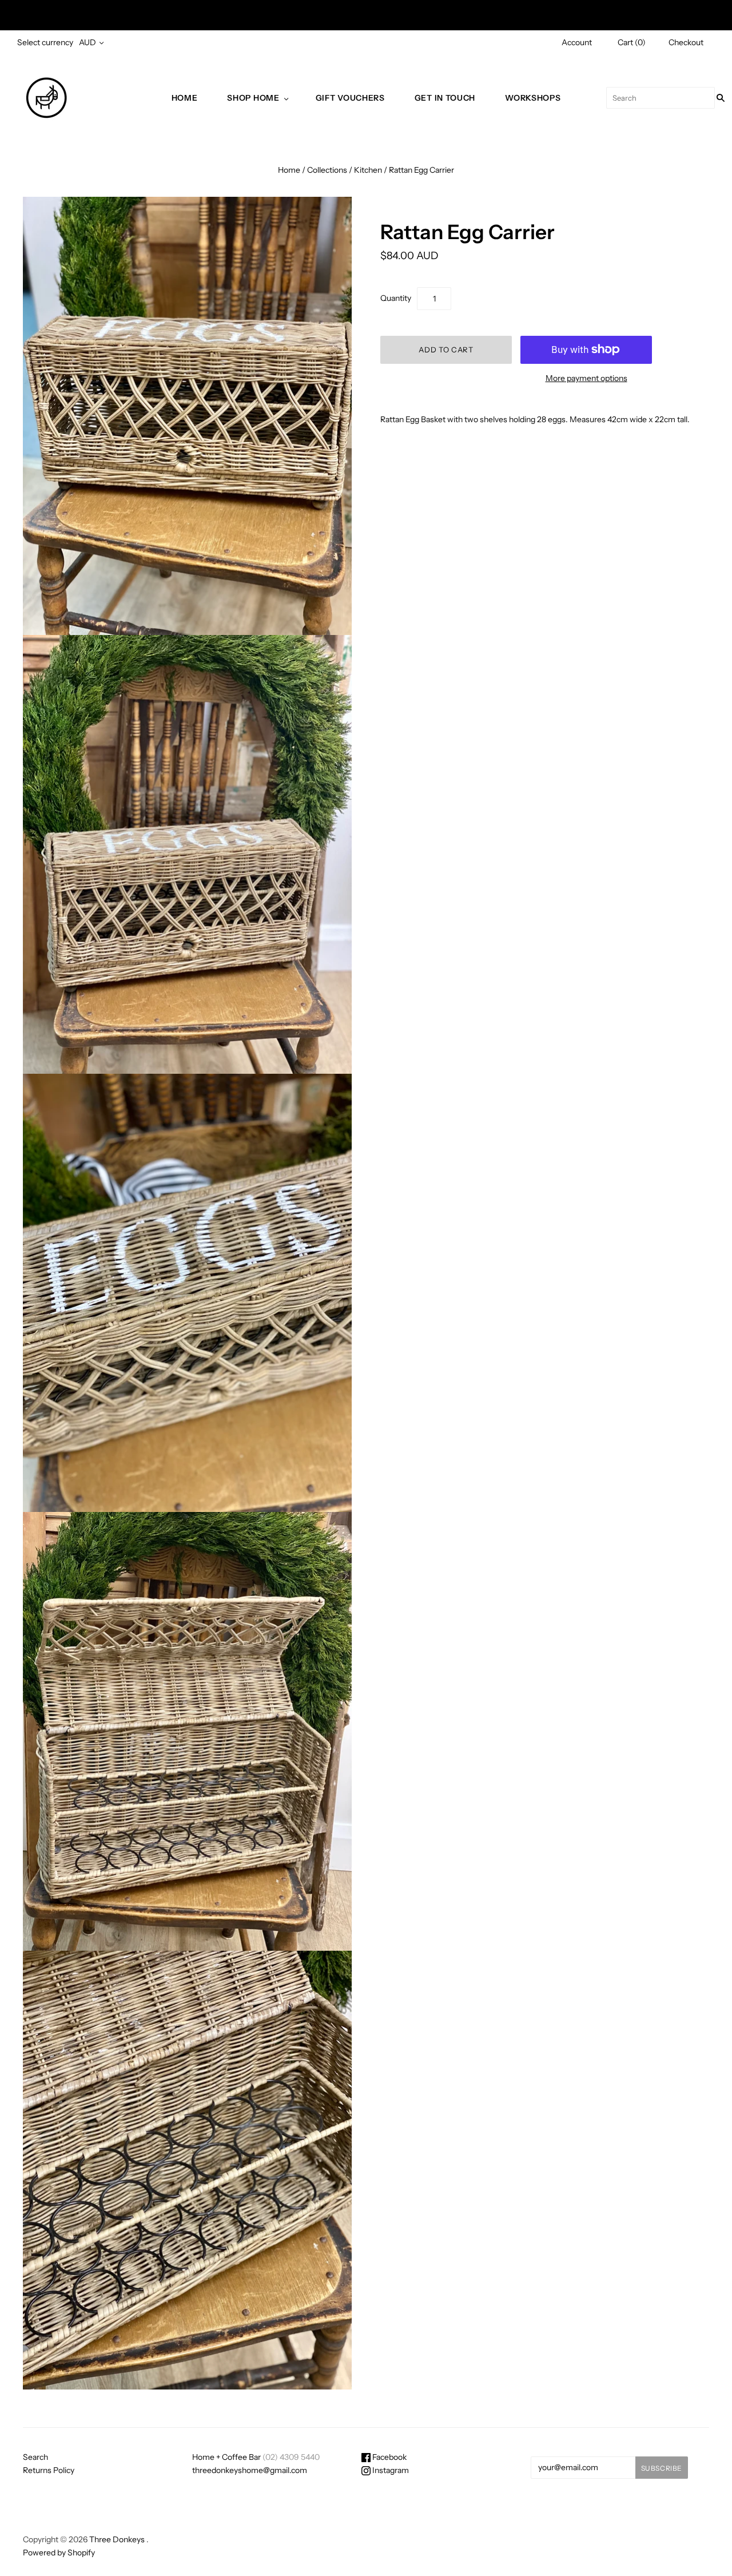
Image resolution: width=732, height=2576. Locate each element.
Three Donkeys (117, 2539)
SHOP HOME (253, 98)
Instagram (390, 2470)
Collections (327, 170)
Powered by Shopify (59, 2553)
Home (185, 98)
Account (577, 42)
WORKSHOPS (533, 98)
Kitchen (368, 170)
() (632, 42)
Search (35, 2457)
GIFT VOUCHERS (350, 98)
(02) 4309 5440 (291, 2457)
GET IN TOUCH (445, 98)
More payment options (586, 378)
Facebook (389, 2457)
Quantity (396, 298)
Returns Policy (49, 2470)
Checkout (686, 42)
